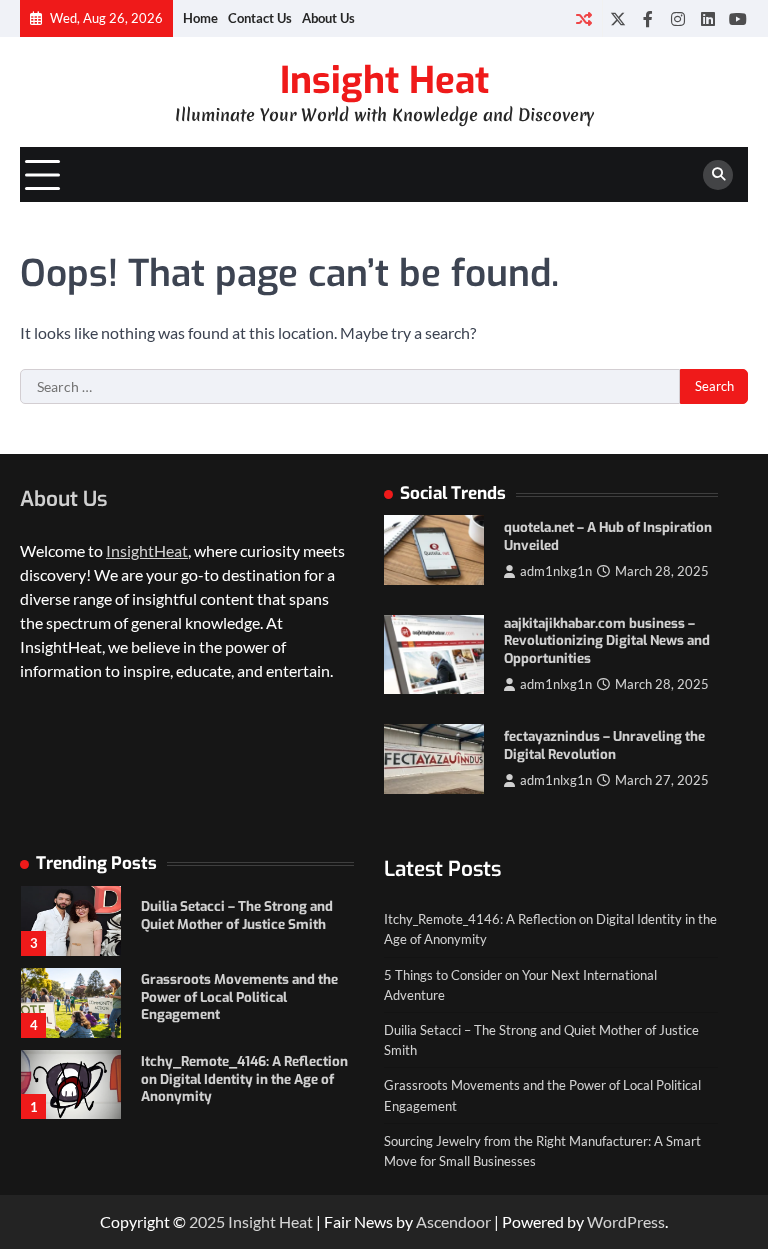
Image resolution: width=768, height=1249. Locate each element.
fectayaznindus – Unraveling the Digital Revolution (604, 745)
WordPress (626, 1221)
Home (200, 18)
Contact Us (260, 18)
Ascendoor (453, 1221)
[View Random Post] (583, 18)
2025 (208, 1221)
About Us (328, 18)
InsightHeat (147, 550)
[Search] (718, 175)
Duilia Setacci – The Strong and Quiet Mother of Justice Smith (237, 915)
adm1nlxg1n (556, 571)
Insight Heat (384, 80)
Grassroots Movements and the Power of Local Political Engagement (239, 997)
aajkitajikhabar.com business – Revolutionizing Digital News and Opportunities (607, 641)
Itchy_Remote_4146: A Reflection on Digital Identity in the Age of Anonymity (244, 1079)
